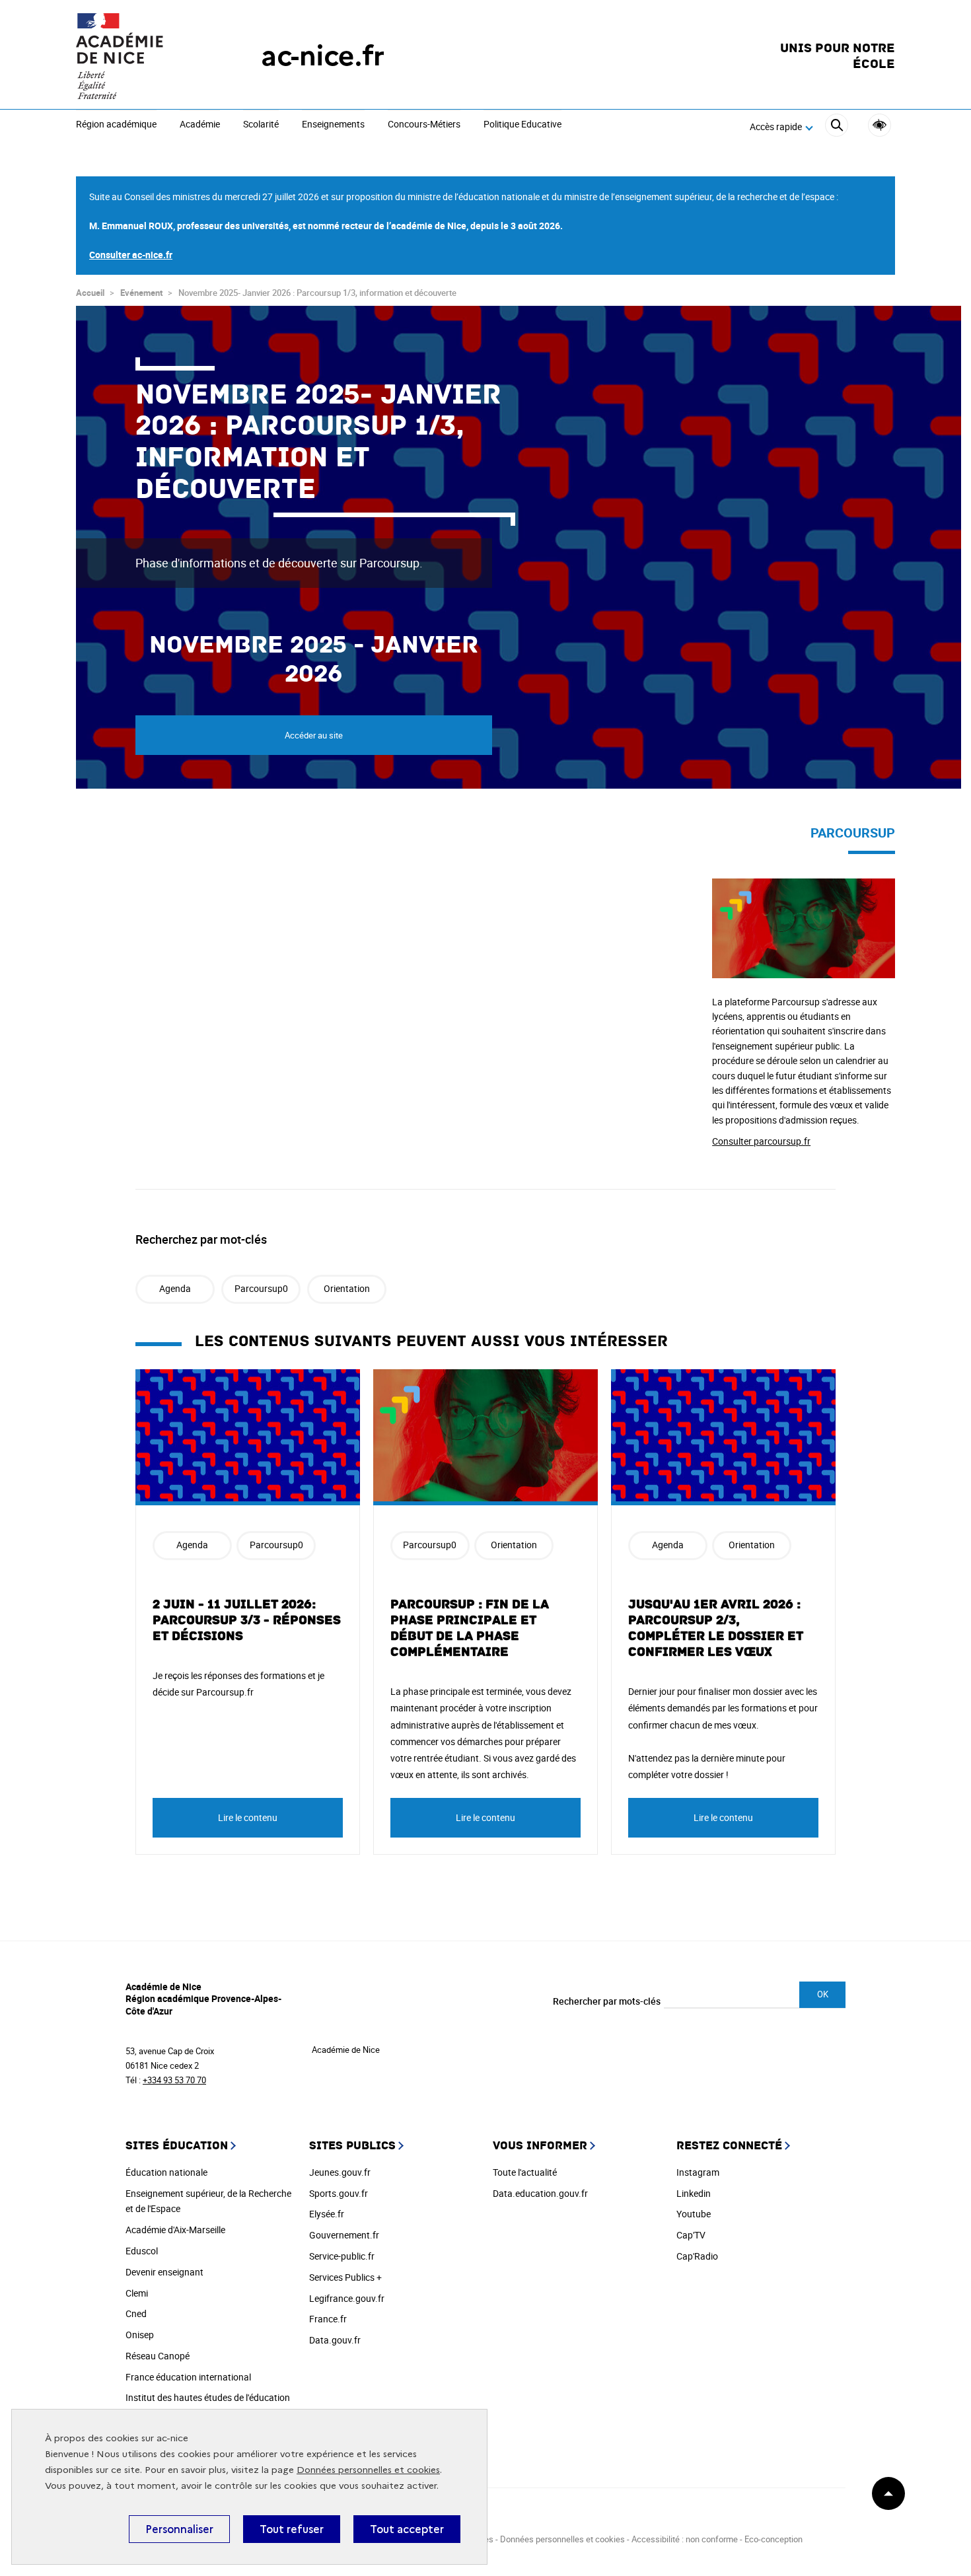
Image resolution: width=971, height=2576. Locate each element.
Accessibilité (880, 125)
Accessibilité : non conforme (685, 2539)
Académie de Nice (346, 2050)
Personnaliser (179, 2529)
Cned (136, 2313)
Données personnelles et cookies (368, 2470)
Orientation (347, 1288)
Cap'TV (691, 2235)
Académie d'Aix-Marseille (175, 2230)
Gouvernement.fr (344, 2235)
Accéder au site (314, 735)
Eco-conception (773, 2539)
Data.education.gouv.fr (540, 2193)
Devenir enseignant (164, 2272)
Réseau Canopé (158, 2356)
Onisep (140, 2335)
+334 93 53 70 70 (174, 2080)
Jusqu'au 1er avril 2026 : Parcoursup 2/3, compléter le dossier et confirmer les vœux (716, 1628)
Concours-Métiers (424, 125)
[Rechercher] (837, 127)
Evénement (141, 293)
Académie (200, 125)
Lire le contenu (248, 1817)
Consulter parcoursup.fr (761, 886)
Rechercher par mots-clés (607, 2001)
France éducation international (188, 2377)
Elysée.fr (327, 2214)
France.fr (328, 2319)
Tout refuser (292, 2529)
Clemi (137, 2293)
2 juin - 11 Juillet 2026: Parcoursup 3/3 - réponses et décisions (247, 1620)
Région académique (116, 125)
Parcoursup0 (261, 1288)
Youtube (694, 2214)
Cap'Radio (697, 2256)
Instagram (698, 2172)
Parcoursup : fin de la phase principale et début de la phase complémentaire (470, 1628)
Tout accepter (407, 2529)
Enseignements (333, 125)
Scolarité (261, 125)
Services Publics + (345, 2277)
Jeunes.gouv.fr (340, 2172)
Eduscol (142, 2251)
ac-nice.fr (323, 56)
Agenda (175, 1288)
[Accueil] (142, 56)
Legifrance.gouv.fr (347, 2298)
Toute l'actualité (525, 2172)
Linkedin (694, 2193)
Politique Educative (522, 125)
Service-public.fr (342, 2256)
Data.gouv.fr (335, 2340)
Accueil (90, 293)
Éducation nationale (166, 2172)
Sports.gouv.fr (339, 2193)
